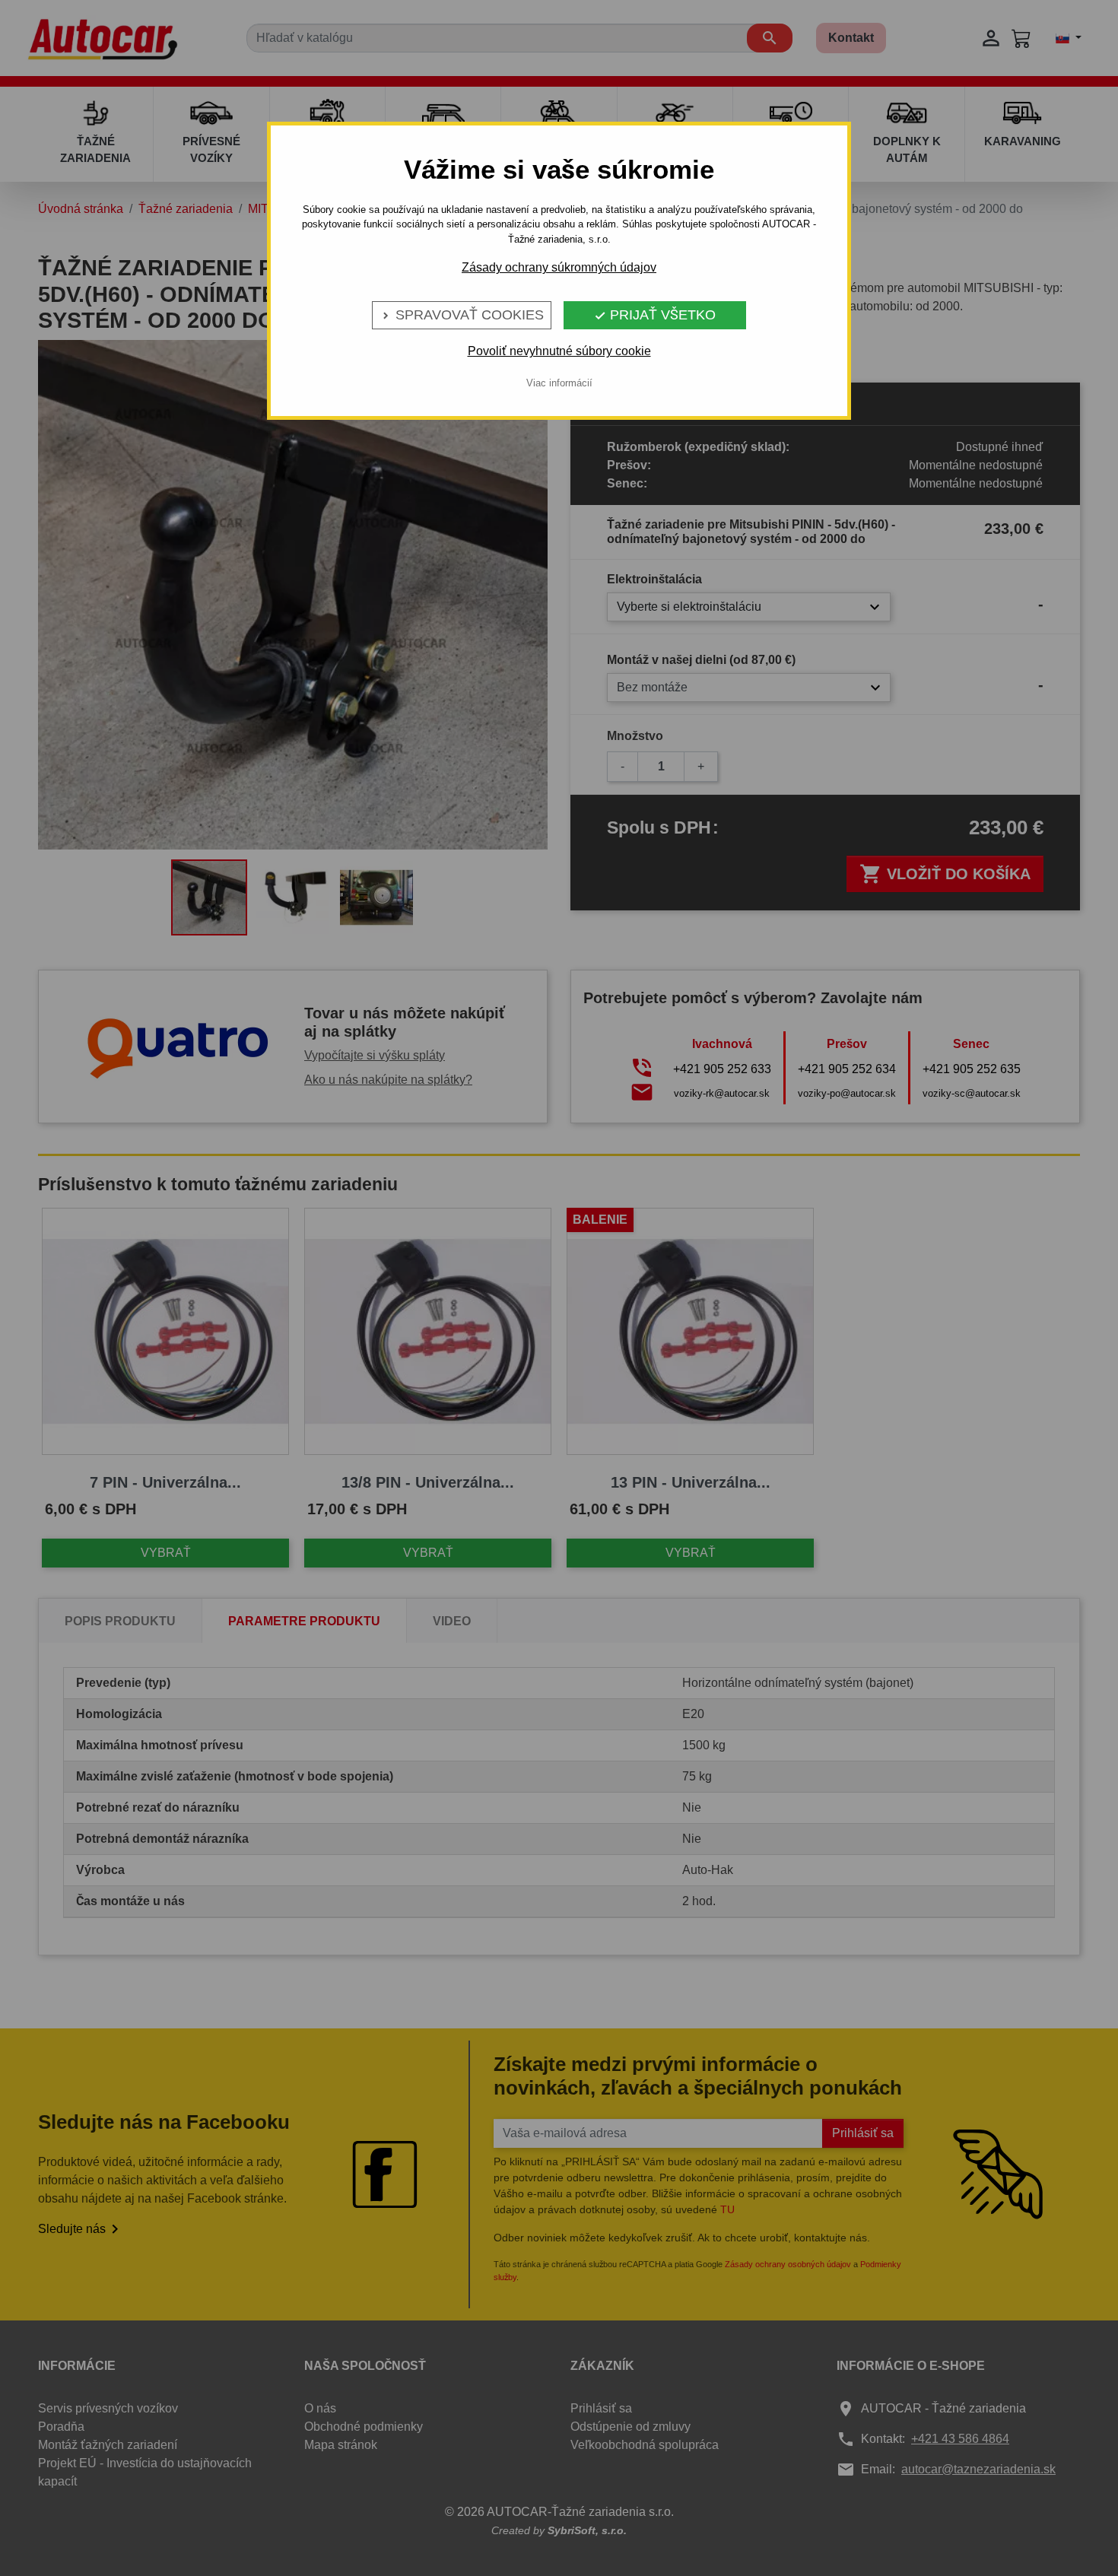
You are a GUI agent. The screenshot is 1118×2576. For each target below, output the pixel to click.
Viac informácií (559, 383)
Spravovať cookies (462, 315)
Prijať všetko (655, 315)
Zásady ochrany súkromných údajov (559, 267)
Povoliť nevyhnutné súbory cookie (559, 351)
